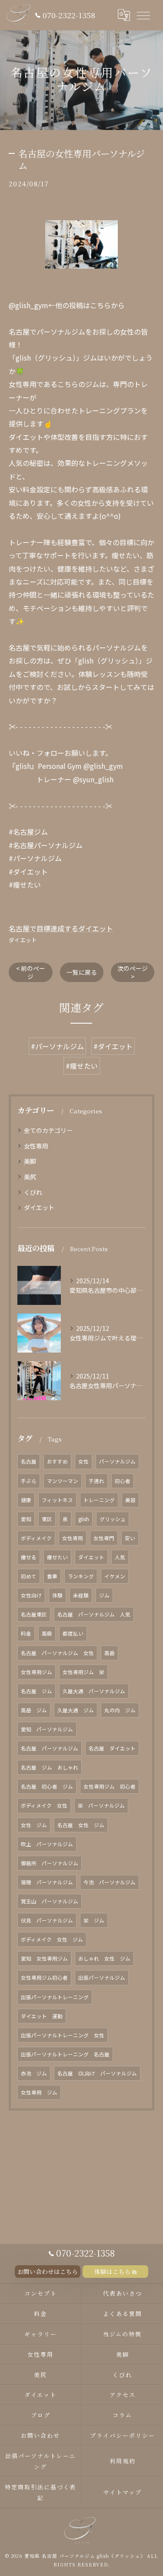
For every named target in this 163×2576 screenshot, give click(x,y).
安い (130, 1538)
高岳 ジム (34, 1710)
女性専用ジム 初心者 (110, 1786)
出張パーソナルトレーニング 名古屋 (65, 2054)
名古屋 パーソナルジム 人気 (94, 1614)
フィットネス (57, 1500)
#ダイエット (113, 1046)
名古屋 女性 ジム (81, 1825)
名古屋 (29, 1461)
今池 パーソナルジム (110, 1882)
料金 (26, 1633)
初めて (29, 1576)
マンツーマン (63, 1481)
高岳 (110, 1653)
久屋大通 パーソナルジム (94, 1691)
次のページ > (133, 972)
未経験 (81, 1595)
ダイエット (23, 940)
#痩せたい (82, 1066)
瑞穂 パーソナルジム (47, 1882)
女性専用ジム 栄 (83, 1672)
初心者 (123, 1481)
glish (84, 1519)
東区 (47, 1519)
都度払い (73, 1633)
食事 (52, 1576)
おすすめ (57, 1461)
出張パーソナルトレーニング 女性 (63, 2035)
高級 (47, 1633)
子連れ (96, 1481)
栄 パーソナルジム (101, 1805)
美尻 (30, 1177)
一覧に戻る (82, 972)
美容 (130, 1500)
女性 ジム (34, 1825)
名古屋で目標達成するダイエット (61, 928)
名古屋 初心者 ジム (47, 1786)
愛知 (26, 1519)
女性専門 (104, 1538)
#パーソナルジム (57, 1046)
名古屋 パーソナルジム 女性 (57, 1653)
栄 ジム (94, 1920)
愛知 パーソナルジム (47, 1729)
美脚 (30, 1161)
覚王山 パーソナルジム (50, 1901)
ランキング (81, 1576)
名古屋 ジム (37, 1691)
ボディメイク (36, 1538)
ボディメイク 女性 (44, 1805)
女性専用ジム (37, 1672)
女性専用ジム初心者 (44, 1978)
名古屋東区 (34, 1614)
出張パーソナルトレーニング (55, 1997)
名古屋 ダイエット (112, 1748)
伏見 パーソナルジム (47, 1920)
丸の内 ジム (120, 1710)
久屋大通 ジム (76, 1710)
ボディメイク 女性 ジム (52, 1939)
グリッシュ (113, 1519)
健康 (26, 1500)
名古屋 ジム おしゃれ (50, 1767)
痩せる (29, 1557)
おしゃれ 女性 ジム (104, 1958)
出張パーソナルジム (102, 1978)
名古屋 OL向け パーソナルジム (97, 2073)
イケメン (115, 1576)
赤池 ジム (34, 2073)
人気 (120, 1557)
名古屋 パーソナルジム (50, 1748)
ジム (104, 1595)
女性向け (31, 1595)
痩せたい (57, 1557)
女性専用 (36, 1146)
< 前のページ (31, 972)
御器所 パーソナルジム (50, 1863)
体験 (57, 1595)
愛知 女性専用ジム (44, 1958)
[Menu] (143, 15)
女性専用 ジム (39, 2092)
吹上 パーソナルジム (47, 1844)
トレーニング (99, 1500)
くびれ (33, 1192)
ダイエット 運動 (42, 2016)
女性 (83, 1461)
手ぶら (29, 1481)
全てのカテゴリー (48, 1130)
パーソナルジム (117, 1461)
